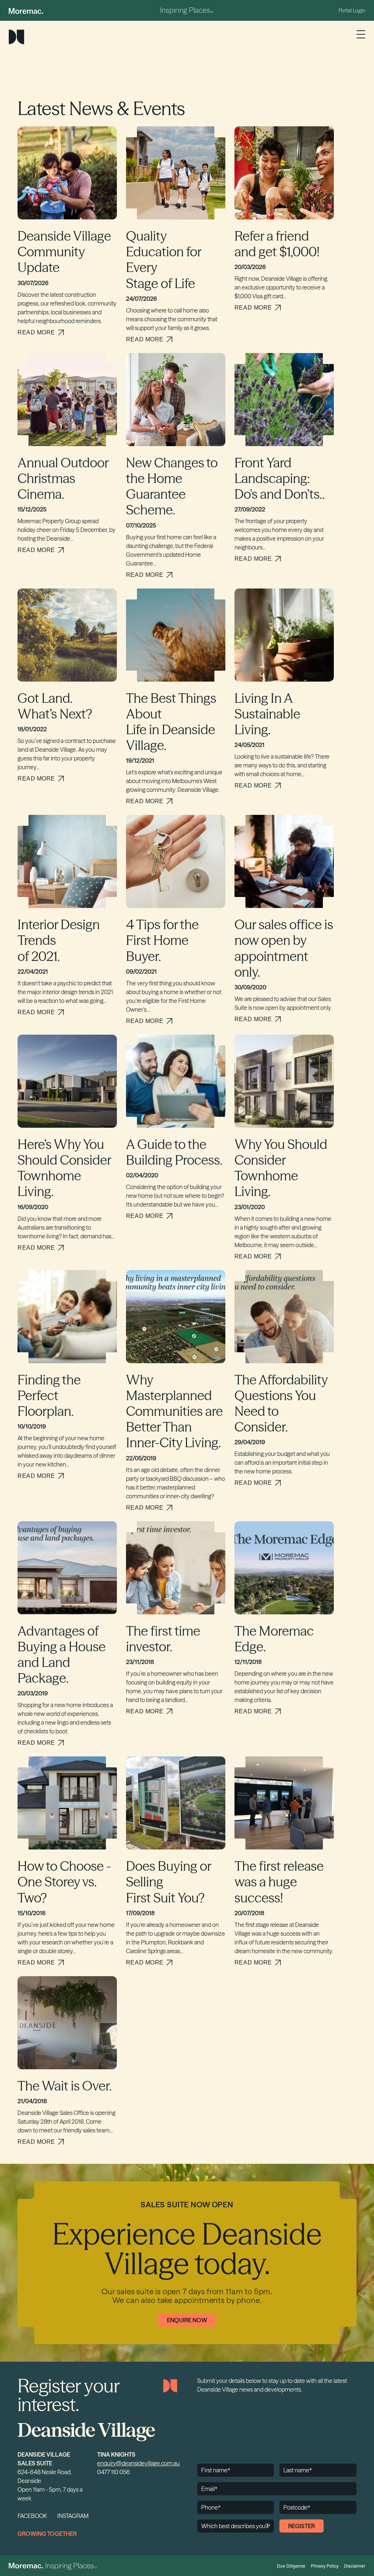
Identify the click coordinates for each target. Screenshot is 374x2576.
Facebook (32, 2516)
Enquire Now (187, 2320)
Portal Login (352, 11)
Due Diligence (291, 2566)
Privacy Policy (325, 2566)
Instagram (73, 2516)
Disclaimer (355, 2566)
